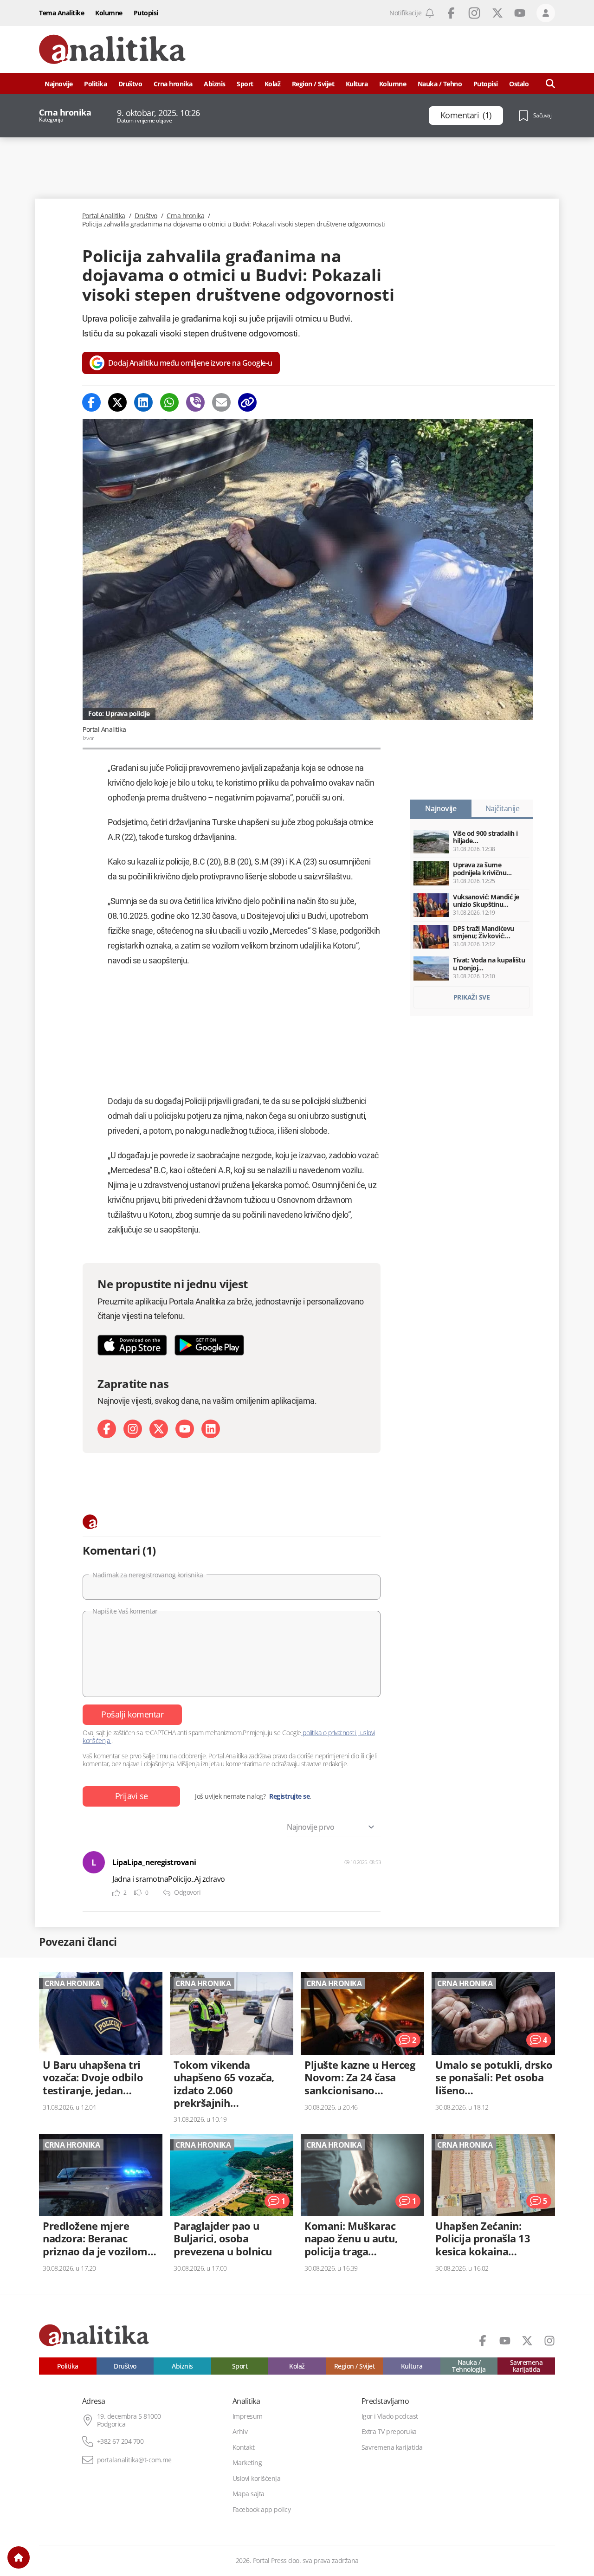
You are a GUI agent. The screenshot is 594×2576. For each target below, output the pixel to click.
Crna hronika (173, 84)
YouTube (520, 13)
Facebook (451, 13)
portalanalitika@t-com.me (134, 2460)
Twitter (497, 13)
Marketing (247, 2463)
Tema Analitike (61, 13)
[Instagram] (133, 1429)
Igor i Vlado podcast (390, 2416)
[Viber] (195, 402)
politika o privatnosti (329, 1733)
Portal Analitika (104, 216)
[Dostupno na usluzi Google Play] (209, 1345)
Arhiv (240, 2432)
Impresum (248, 2416)
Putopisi (146, 13)
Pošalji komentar (132, 1714)
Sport (245, 84)
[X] (159, 1429)
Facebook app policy (262, 2510)
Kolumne (109, 13)
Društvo (130, 84)
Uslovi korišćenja (257, 2479)
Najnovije (59, 84)
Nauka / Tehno (440, 84)
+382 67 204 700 (120, 2441)
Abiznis (215, 84)
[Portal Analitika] (112, 49)
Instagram (474, 13)
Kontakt (244, 2447)
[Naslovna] (19, 2557)
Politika (95, 84)
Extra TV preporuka (389, 2432)
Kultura (357, 84)
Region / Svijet (313, 84)
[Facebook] (91, 402)
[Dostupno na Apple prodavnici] (132, 1345)
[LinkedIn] (211, 1429)
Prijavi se (132, 1796)
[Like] (116, 1893)
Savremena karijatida (526, 2366)
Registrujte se (289, 1796)
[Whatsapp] (169, 402)
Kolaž (273, 84)
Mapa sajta (249, 2494)
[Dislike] (138, 1893)
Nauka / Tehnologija (469, 2366)
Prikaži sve (472, 997)
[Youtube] (185, 1429)
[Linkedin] (143, 402)
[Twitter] (117, 402)
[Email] (221, 402)
